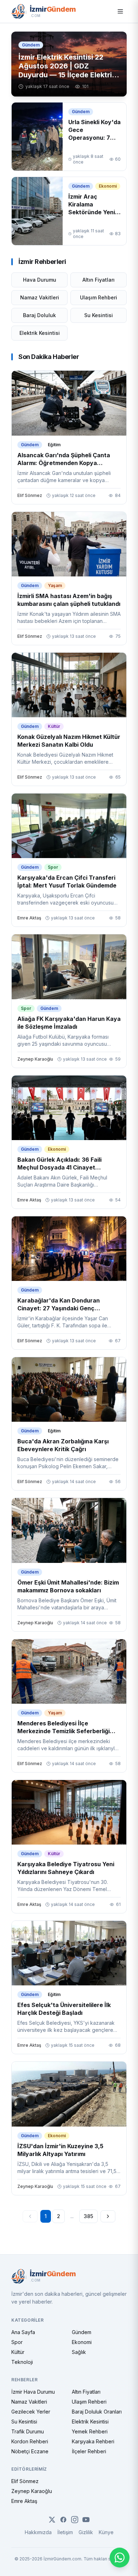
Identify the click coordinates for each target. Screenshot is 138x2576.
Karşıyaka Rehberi (93, 2441)
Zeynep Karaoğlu (32, 2491)
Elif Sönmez (25, 2481)
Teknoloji (22, 2362)
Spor (17, 2342)
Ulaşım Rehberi (99, 297)
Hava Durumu (40, 280)
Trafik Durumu (28, 2431)
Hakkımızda (38, 2532)
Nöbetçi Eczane (30, 2451)
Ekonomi (82, 2342)
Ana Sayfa (23, 2332)
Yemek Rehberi (90, 2431)
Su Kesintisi (99, 315)
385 (88, 2216)
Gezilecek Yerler (31, 2412)
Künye (106, 2532)
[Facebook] (63, 2520)
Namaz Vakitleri (40, 297)
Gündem (82, 2332)
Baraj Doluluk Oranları (97, 2412)
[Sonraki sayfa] (108, 2216)
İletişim (65, 2532)
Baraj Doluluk (39, 315)
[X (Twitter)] (52, 2520)
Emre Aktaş (24, 2501)
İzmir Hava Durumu (33, 2392)
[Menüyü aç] (120, 11)
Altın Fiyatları (99, 280)
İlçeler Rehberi (89, 2451)
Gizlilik (86, 2532)
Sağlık (79, 2352)
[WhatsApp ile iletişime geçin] (120, 2558)
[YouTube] (86, 2520)
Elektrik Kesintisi (40, 333)
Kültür (18, 2352)
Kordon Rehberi (30, 2441)
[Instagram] (75, 2520)
